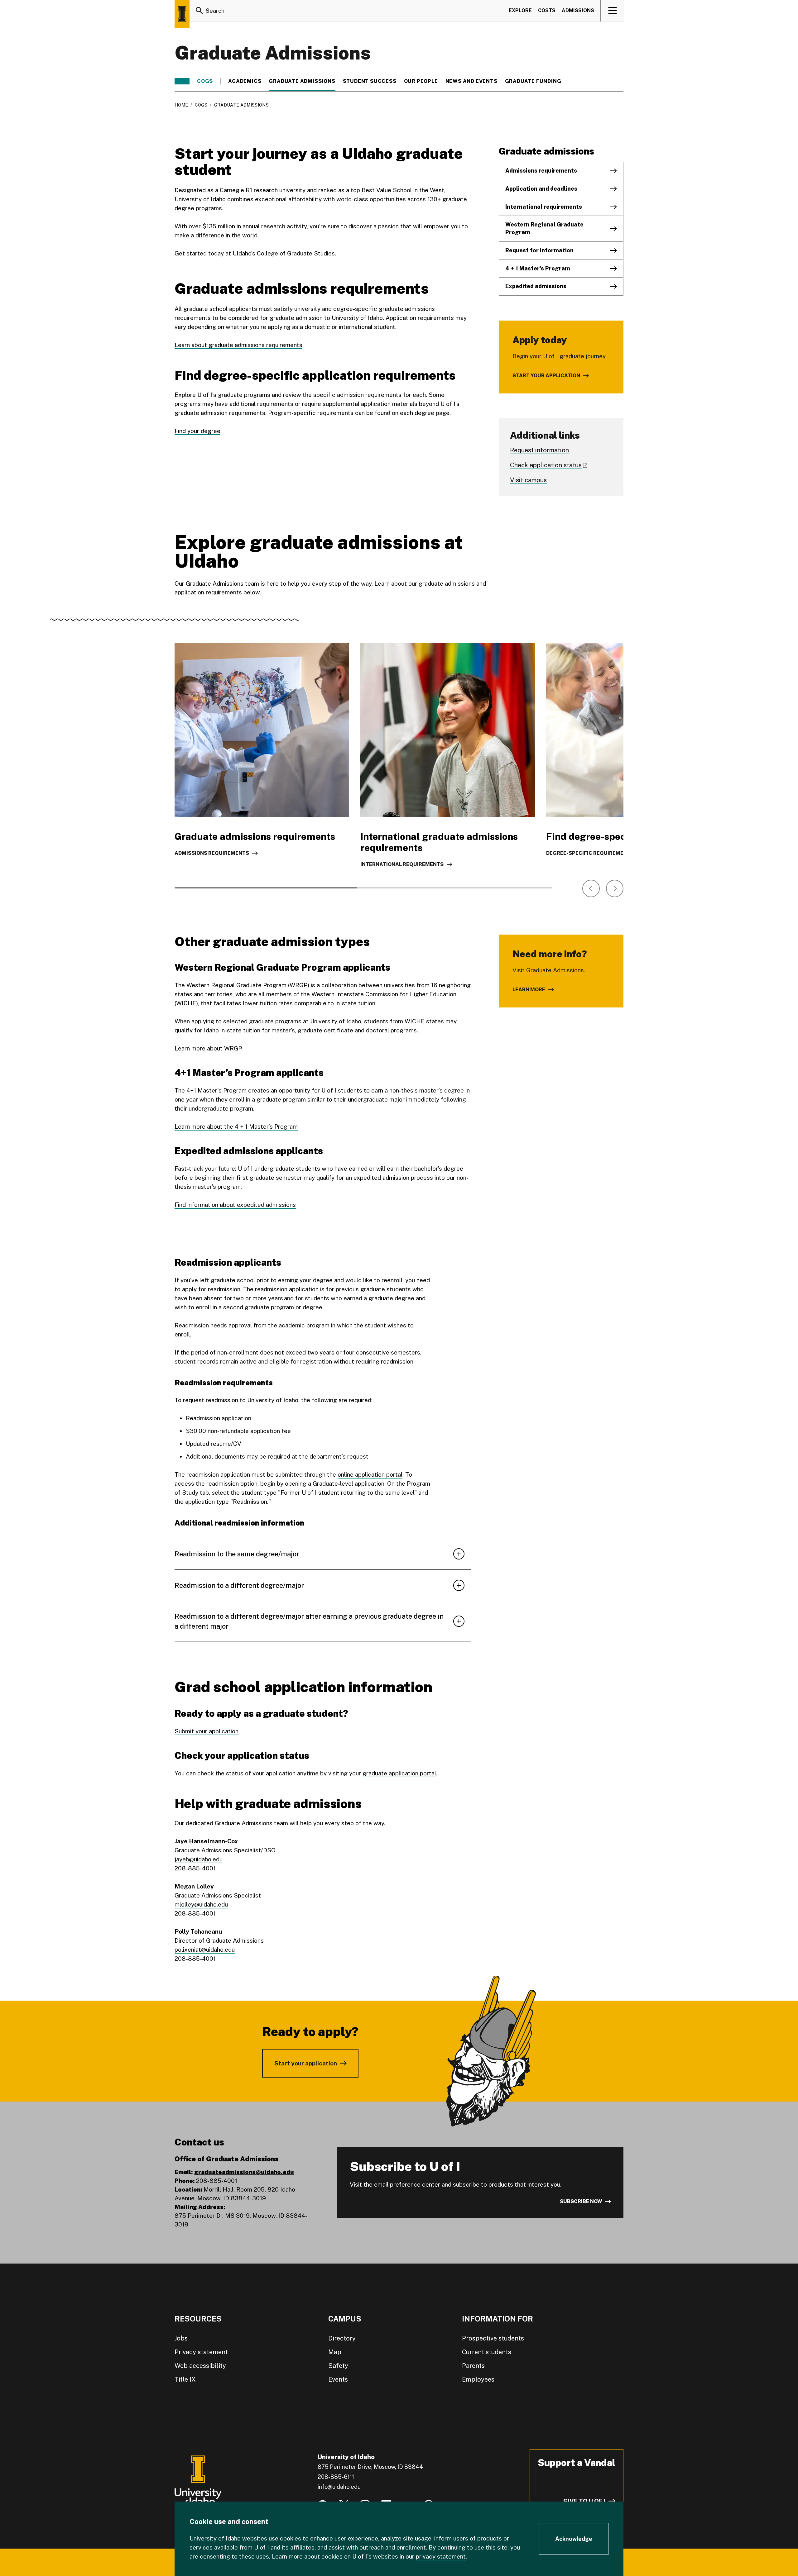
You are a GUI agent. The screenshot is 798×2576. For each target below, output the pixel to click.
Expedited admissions (536, 286)
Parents (473, 2366)
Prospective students (493, 2338)
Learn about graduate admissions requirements (238, 345)
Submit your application (207, 1731)
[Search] (199, 11)
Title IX (185, 2379)
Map (335, 2352)
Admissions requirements (541, 171)
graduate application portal (399, 1773)
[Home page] (182, 14)
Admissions (578, 10)
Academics (245, 81)
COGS (205, 81)
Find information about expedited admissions (235, 1205)
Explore (520, 10)
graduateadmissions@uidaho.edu (244, 2172)
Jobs (181, 2338)
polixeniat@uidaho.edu (205, 1950)
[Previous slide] (591, 888)
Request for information (539, 250)
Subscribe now (581, 2201)
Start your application (546, 376)
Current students (487, 2352)
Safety (338, 2366)
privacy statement (441, 2556)
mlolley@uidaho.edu (201, 1904)
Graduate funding (533, 81)
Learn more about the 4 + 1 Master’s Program (236, 1126)
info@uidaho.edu (339, 2487)
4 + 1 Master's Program (538, 268)
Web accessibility (200, 2366)
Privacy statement (201, 2352)
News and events (471, 81)
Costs (547, 10)
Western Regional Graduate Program (544, 228)
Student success (370, 81)
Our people (421, 81)
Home (181, 105)
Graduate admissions (302, 81)
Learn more (529, 990)
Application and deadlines (541, 189)
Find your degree (197, 431)
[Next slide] (615, 888)
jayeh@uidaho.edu (199, 1859)
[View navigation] (612, 11)
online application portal (370, 1474)
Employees (478, 2379)
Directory (342, 2338)
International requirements (544, 207)
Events (338, 2379)
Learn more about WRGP (208, 1048)
